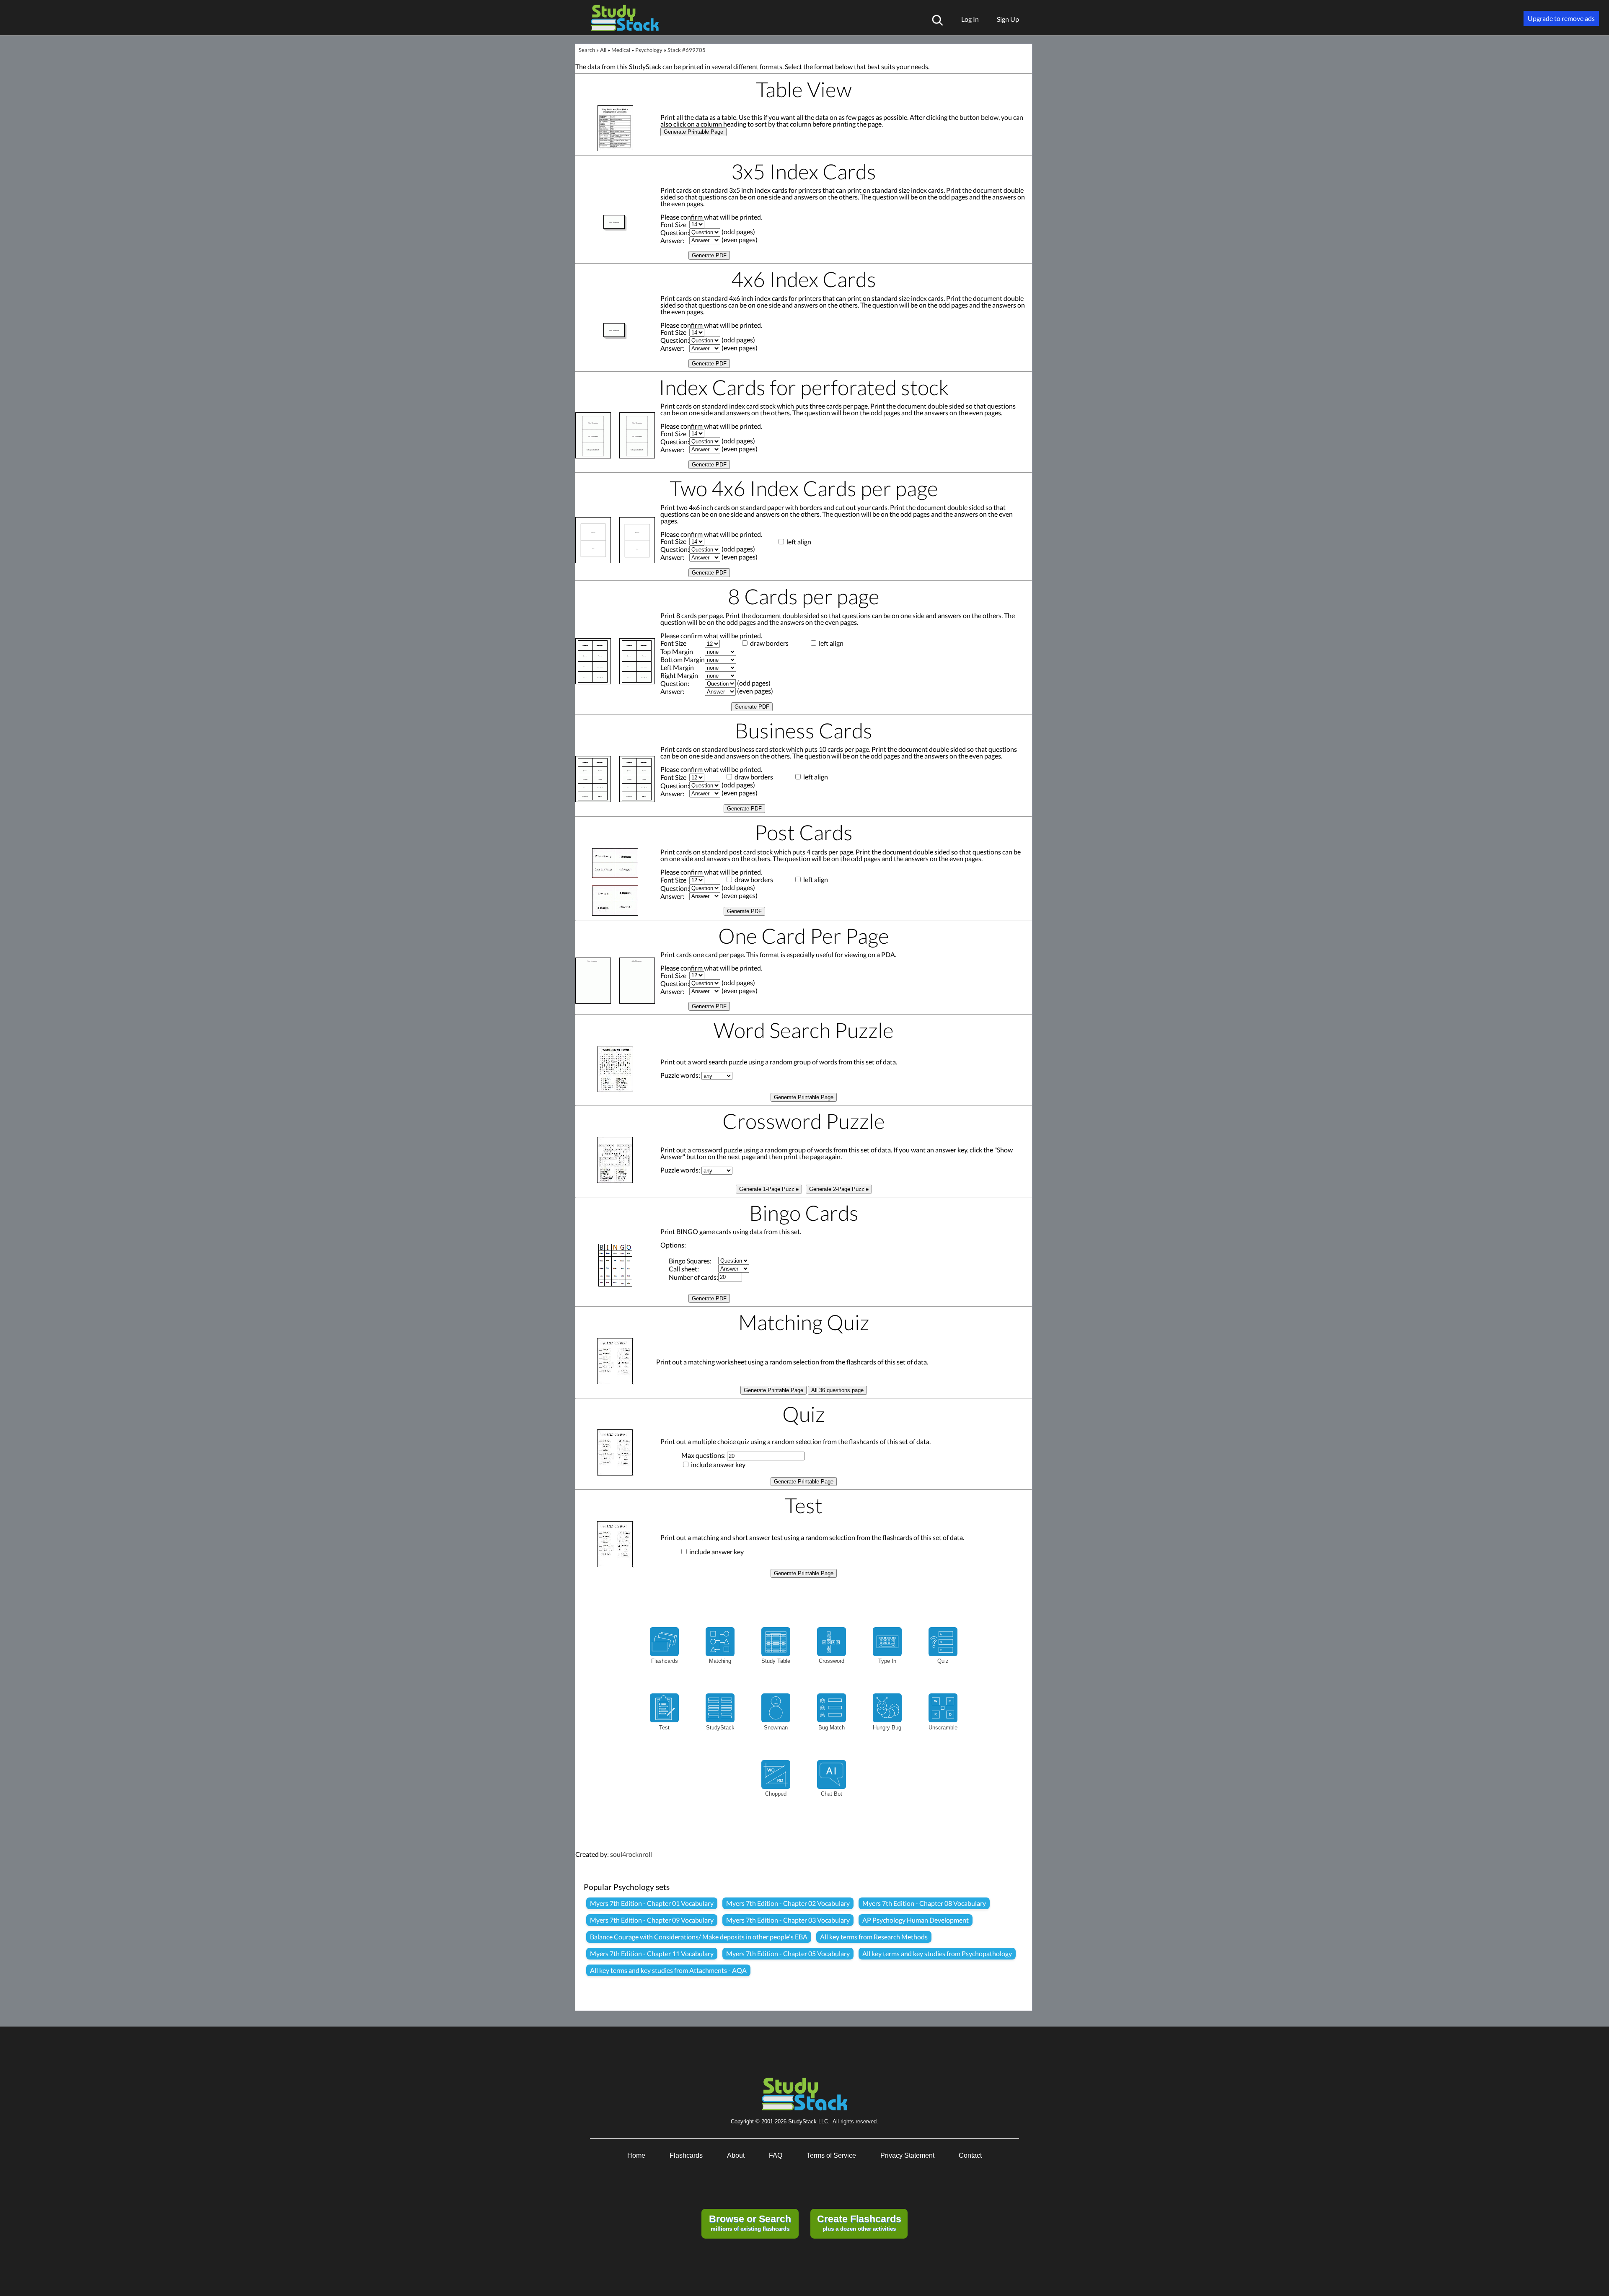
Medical (621, 50)
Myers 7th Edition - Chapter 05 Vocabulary (788, 1953)
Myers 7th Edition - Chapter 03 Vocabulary (788, 1920)
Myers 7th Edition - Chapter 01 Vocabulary (652, 1903)
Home (636, 2155)
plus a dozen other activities (859, 2223)
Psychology (649, 50)
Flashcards (686, 2155)
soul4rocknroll (631, 1854)
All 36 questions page (837, 1390)
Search (587, 50)
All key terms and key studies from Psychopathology (937, 1953)
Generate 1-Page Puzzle (769, 1189)
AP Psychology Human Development (916, 1920)
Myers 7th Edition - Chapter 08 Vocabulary (924, 1903)
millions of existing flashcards (750, 2223)
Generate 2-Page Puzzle (839, 1189)
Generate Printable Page (693, 132)
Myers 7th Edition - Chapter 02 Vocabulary (788, 1903)
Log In (970, 19)
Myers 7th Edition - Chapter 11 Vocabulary (652, 1953)
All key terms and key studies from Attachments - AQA (668, 1970)
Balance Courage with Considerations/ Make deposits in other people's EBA (699, 1937)
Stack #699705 (687, 50)
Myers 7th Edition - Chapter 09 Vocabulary (652, 1920)
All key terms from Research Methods (874, 1937)
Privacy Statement (907, 2155)
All (603, 50)
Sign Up (1008, 19)
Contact (970, 2155)
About (736, 2155)
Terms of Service (831, 2155)
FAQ (776, 2155)
